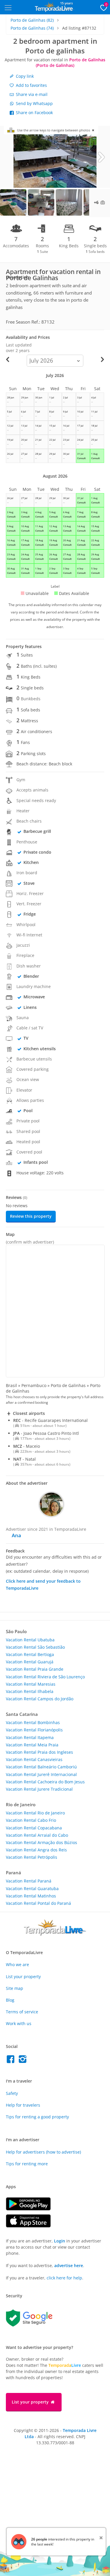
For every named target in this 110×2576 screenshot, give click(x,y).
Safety (12, 2093)
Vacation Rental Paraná (29, 1881)
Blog (10, 2000)
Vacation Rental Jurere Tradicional (39, 1789)
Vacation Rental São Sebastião (35, 1647)
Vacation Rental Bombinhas (33, 1722)
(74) (32, 28)
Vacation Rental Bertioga (30, 1654)
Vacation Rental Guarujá (30, 1662)
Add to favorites (31, 85)
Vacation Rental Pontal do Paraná (38, 1903)
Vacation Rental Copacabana (34, 1828)
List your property (23, 1977)
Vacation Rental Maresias (31, 1684)
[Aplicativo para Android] (31, 2209)
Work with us (19, 2023)
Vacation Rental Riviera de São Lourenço (45, 1677)
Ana (16, 1535)
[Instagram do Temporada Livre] (23, 2061)
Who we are (17, 1964)
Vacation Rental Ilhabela (30, 1691)
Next (101, 157)
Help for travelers (23, 2105)
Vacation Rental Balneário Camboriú (41, 1767)
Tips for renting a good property (37, 2117)
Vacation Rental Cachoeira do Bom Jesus (45, 1782)
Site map (15, 1988)
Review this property (31, 1216)
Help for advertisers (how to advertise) (43, 2152)
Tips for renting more (27, 2164)
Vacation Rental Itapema (30, 1737)
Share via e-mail (31, 94)
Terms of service (22, 2012)
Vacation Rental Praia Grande (35, 1669)
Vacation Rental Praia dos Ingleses (39, 1752)
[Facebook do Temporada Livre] (12, 2061)
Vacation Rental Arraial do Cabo (37, 1835)
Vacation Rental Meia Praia (32, 1745)
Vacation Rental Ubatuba (30, 1640)
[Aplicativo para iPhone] (31, 2226)
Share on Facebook (34, 113)
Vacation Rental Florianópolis (34, 1730)
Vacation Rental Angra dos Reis (36, 1850)
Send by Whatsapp (34, 103)
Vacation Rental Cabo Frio (31, 1820)
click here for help (64, 2278)
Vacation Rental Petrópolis (32, 1857)
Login (60, 2241)
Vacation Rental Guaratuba (32, 1889)
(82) (32, 20)
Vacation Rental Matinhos (31, 1896)
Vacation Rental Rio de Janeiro (35, 1813)
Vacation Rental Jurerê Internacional (41, 1774)
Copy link (24, 76)
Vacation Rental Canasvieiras (34, 1759)
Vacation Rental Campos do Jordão (40, 1699)
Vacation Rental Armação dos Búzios (42, 1842)
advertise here (69, 2265)
